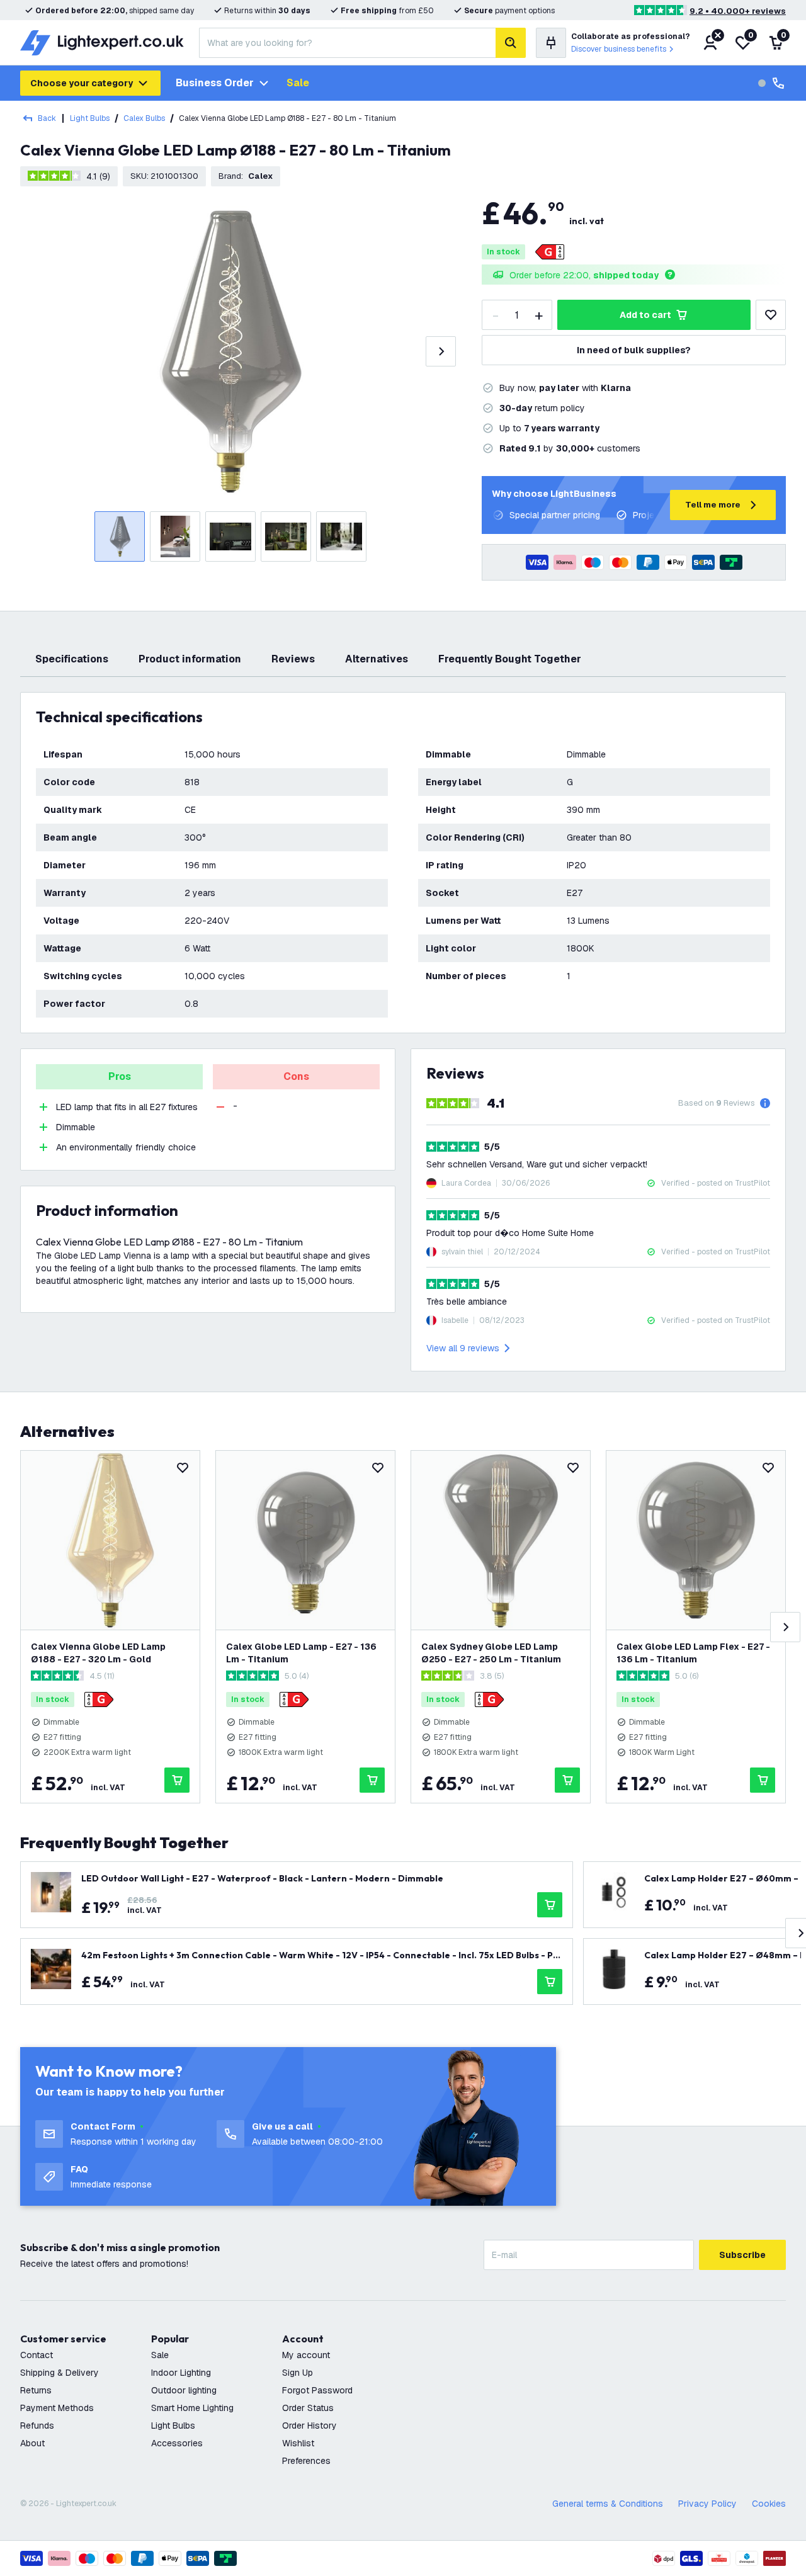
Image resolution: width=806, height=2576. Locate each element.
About (32, 2443)
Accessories (177, 2443)
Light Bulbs (90, 118)
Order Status (308, 2408)
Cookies (769, 2504)
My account (306, 2355)
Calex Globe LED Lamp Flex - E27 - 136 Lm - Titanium (693, 1653)
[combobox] (347, 43)
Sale (298, 83)
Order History (309, 2426)
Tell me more (713, 505)
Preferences (306, 2461)
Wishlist (298, 2443)
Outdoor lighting (184, 2390)
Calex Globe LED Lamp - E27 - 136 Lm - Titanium (301, 1653)
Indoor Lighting (181, 2373)
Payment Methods (57, 2408)
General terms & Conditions (608, 2504)
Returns (36, 2390)
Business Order (215, 83)
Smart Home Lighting (192, 2408)
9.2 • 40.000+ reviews (738, 11)
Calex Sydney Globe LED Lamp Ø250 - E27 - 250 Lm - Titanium (491, 1653)
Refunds (37, 2426)
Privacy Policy (707, 2504)
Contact (37, 2355)
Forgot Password (317, 2390)
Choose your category (82, 83)
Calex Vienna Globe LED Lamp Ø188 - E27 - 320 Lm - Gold (98, 1653)
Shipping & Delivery (60, 2373)
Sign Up (298, 2373)
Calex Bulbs (144, 118)
